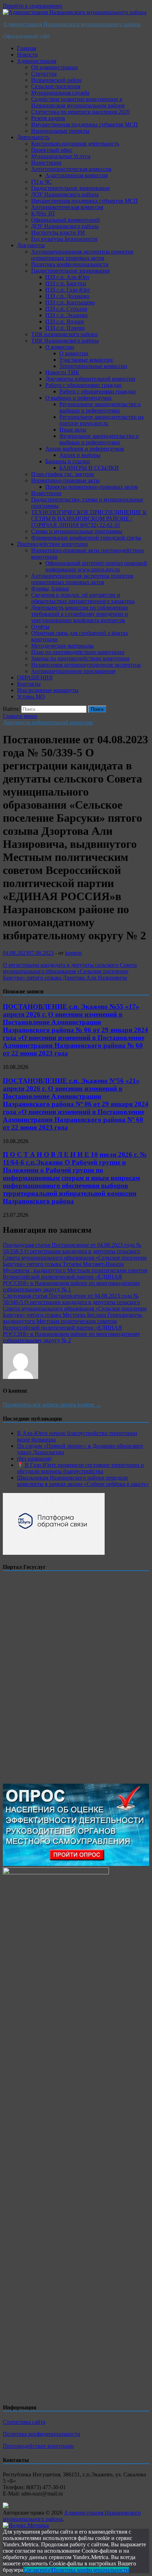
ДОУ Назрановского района (65, 194)
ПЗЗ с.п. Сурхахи (66, 309)
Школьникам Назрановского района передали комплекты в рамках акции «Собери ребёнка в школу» (83, 1481)
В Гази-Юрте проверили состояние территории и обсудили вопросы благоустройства (80, 1468)
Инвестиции (46, 163)
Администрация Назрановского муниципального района (72, 24)
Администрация (37, 61)
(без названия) (34, 1459)
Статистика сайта (24, 2422)
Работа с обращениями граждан (83, 385)
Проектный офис (52, 150)
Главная (27, 48)
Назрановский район (56, 80)
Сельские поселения (56, 86)
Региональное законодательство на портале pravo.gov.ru (101, 420)
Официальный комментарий (66, 220)
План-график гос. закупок (63, 474)
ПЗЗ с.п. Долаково (67, 296)
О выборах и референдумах (78, 398)
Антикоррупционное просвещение (73, 671)
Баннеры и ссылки (68, 461)
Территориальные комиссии (93, 366)
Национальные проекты (60, 131)
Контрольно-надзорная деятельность (75, 144)
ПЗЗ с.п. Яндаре (65, 322)
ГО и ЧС (42, 182)
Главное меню (20, 716)
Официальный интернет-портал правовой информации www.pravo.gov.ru (96, 566)
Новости (27, 55)
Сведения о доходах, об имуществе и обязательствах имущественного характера (83, 598)
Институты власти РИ (58, 233)
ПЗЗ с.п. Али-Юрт (67, 277)
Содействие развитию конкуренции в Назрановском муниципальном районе (78, 102)
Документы (31, 245)
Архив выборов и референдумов (85, 449)
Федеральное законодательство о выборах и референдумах (99, 439)
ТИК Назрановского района (65, 341)
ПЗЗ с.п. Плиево (65, 328)
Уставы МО (31, 697)
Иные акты (73, 430)
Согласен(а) (37, 2570)
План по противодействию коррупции (78, 652)
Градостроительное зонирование (71, 188)
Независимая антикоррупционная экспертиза (86, 665)
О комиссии (60, 347)
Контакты (29, 684)
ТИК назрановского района (64, 334)
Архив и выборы (80, 455)
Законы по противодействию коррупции (80, 658)
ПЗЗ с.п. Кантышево (70, 302)
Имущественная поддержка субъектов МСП (84, 124)
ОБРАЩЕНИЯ (35, 677)
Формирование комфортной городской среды (86, 538)
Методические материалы (62, 646)
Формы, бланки (50, 588)
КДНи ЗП (43, 213)
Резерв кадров (48, 118)
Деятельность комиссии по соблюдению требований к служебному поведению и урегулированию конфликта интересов (80, 614)
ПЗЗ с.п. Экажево (66, 315)
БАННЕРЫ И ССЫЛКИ (89, 468)
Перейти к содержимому (33, 6)
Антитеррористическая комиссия (71, 169)
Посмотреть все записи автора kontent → (52, 1405)
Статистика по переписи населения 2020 (80, 112)
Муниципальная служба (60, 93)
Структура (44, 74)
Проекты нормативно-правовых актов (92, 487)
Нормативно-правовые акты (65, 480)
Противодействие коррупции (52, 544)
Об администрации (54, 67)
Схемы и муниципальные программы (77, 531)
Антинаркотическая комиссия (67, 207)
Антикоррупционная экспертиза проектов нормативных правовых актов (82, 255)
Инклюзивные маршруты (48, 690)
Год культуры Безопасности (64, 239)
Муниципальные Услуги (61, 156)
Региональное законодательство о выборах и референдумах (100, 407)
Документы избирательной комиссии (90, 379)
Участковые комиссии (86, 360)
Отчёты (40, 627)
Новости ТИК (62, 372)
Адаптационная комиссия (76, 175)
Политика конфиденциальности (70, 264)
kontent (73, 953)
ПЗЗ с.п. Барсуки (66, 283)
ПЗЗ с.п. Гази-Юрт (68, 290)
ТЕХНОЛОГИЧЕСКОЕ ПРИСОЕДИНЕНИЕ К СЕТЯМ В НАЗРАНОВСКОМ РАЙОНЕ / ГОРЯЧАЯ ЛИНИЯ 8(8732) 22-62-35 (89, 519)
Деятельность (33, 137)
